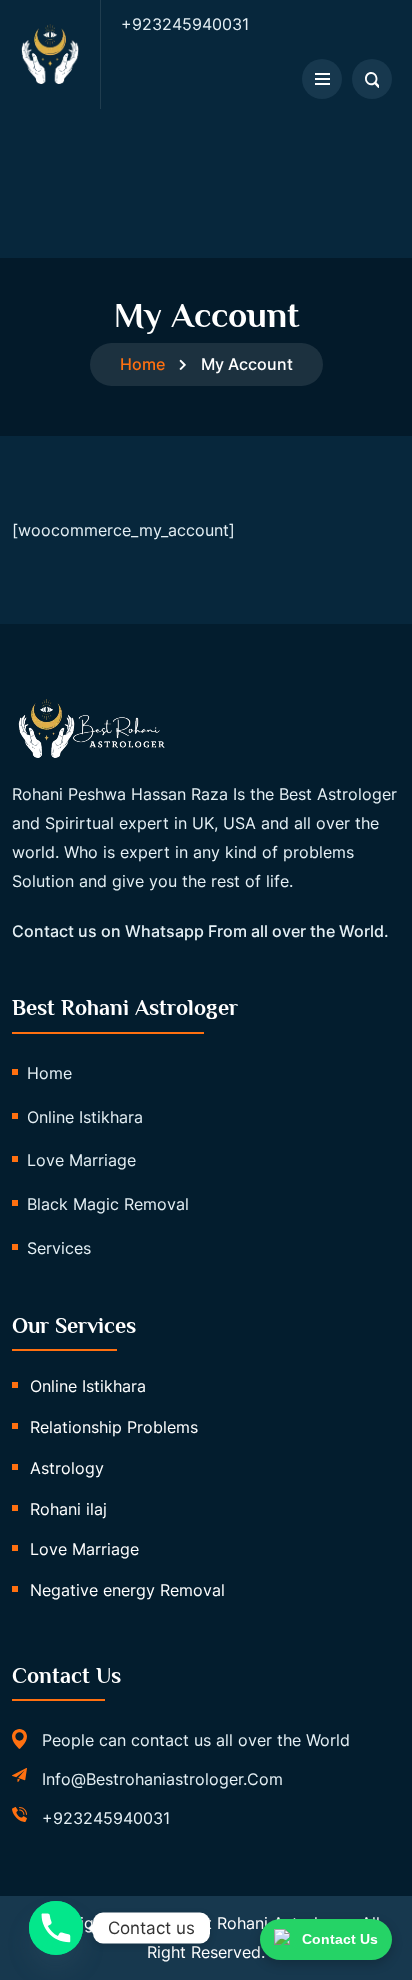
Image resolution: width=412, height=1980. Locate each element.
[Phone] (56, 1928)
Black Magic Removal (108, 1204)
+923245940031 (106, 1818)
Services (59, 1248)
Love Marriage (81, 1160)
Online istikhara (85, 1117)
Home (142, 364)
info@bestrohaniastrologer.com (162, 1779)
